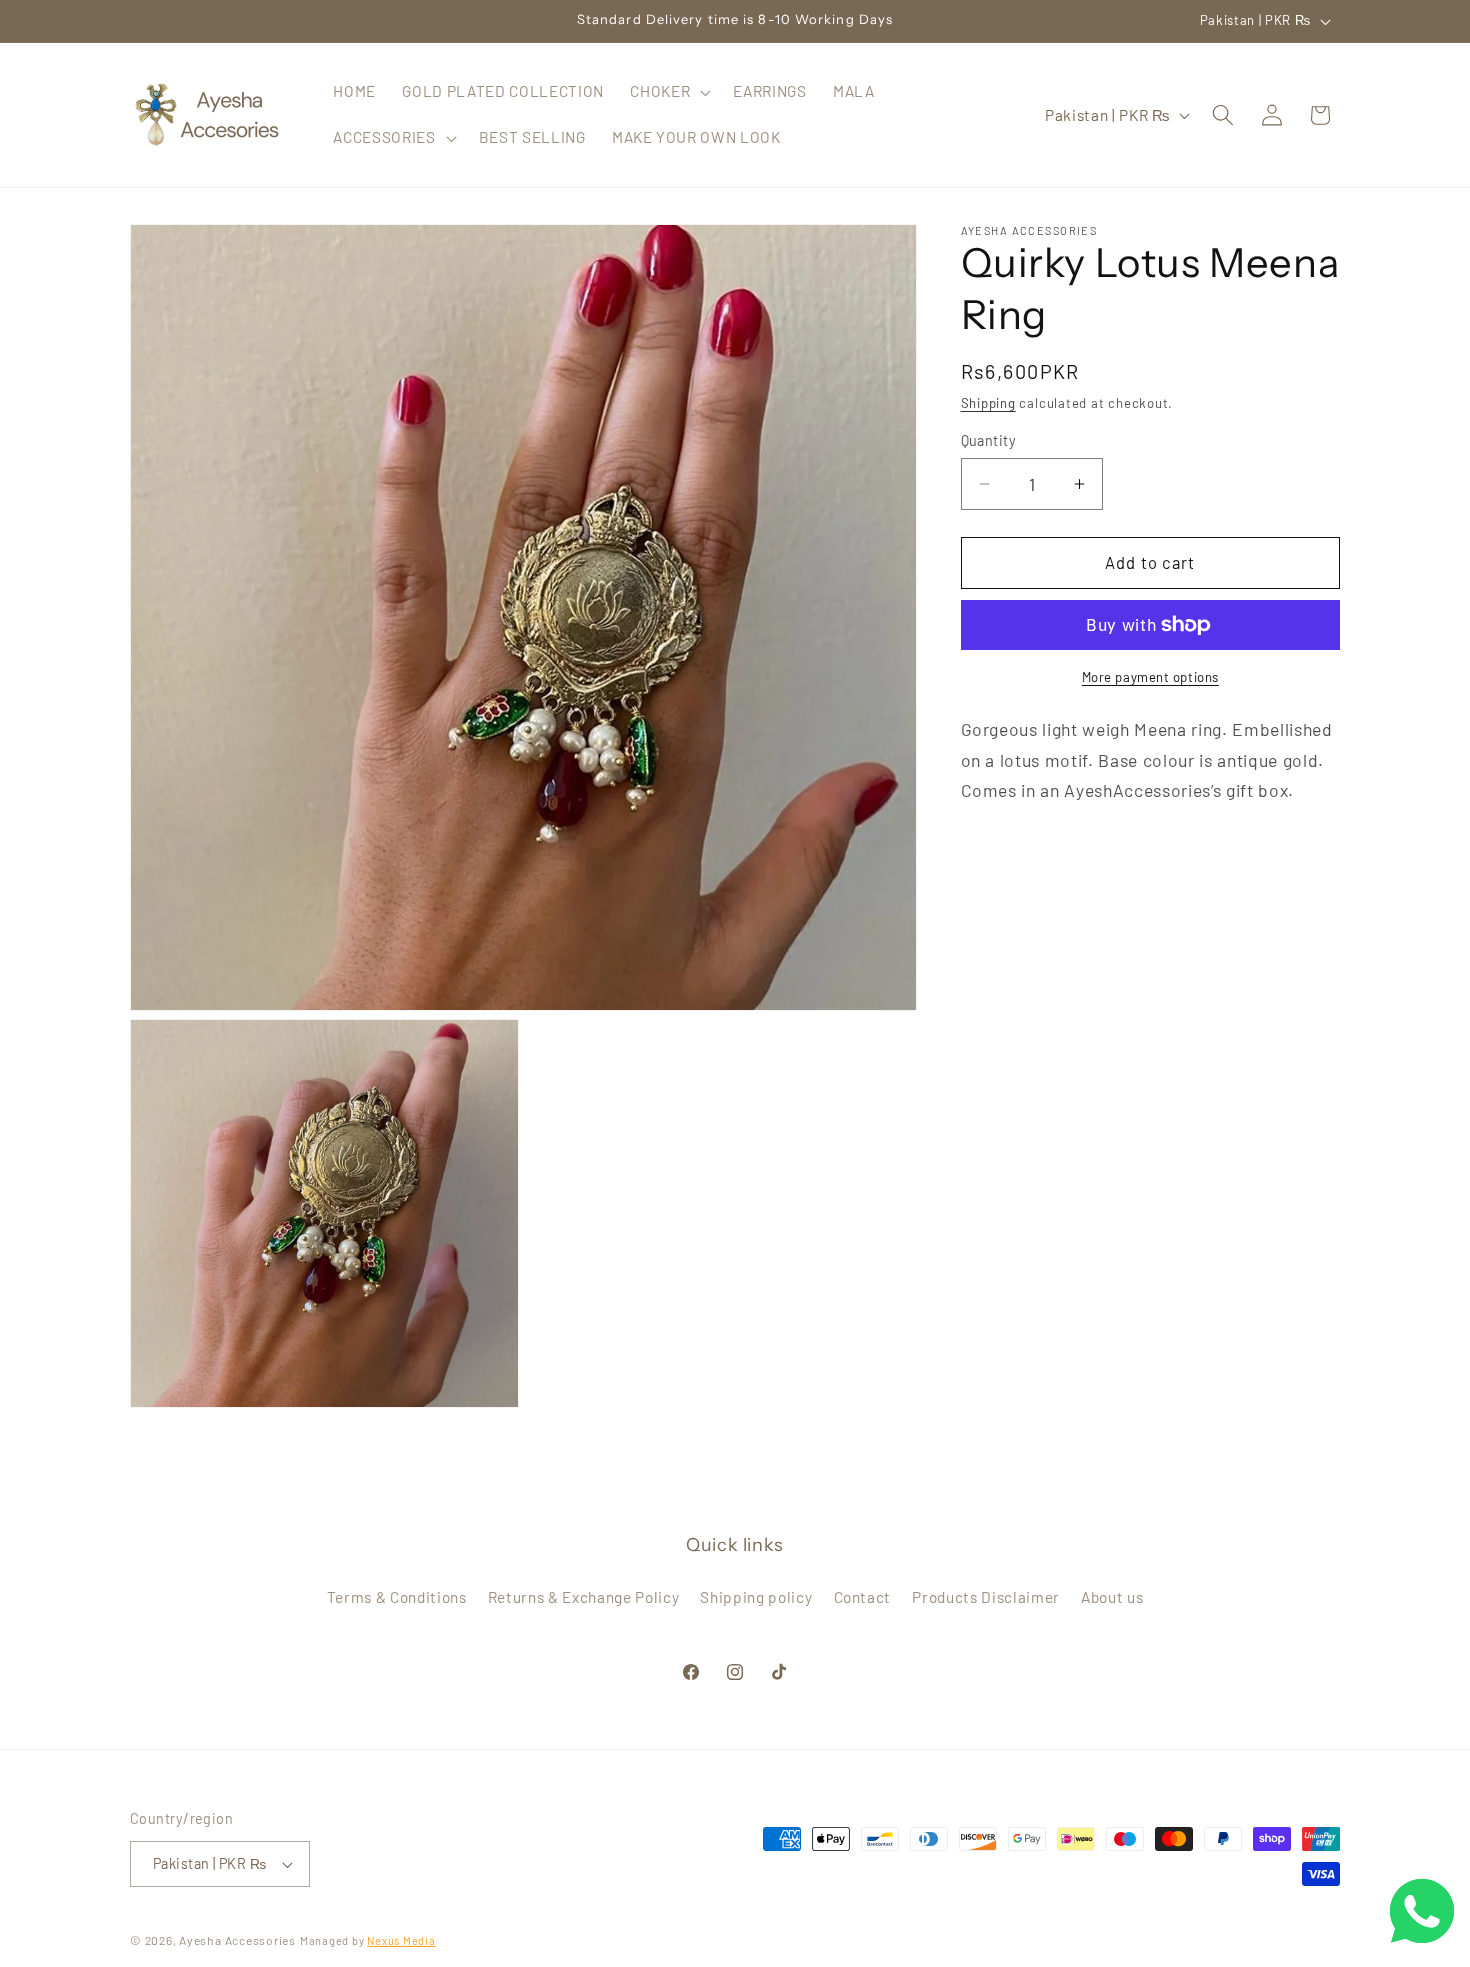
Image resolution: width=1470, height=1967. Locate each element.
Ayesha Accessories (237, 1940)
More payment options (1150, 677)
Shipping (988, 403)
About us (1112, 1598)
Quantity (989, 440)
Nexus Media (401, 1940)
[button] (668, 92)
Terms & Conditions (397, 1598)
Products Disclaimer (986, 1598)
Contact (863, 1598)
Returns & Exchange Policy (584, 1598)
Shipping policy (756, 1598)
